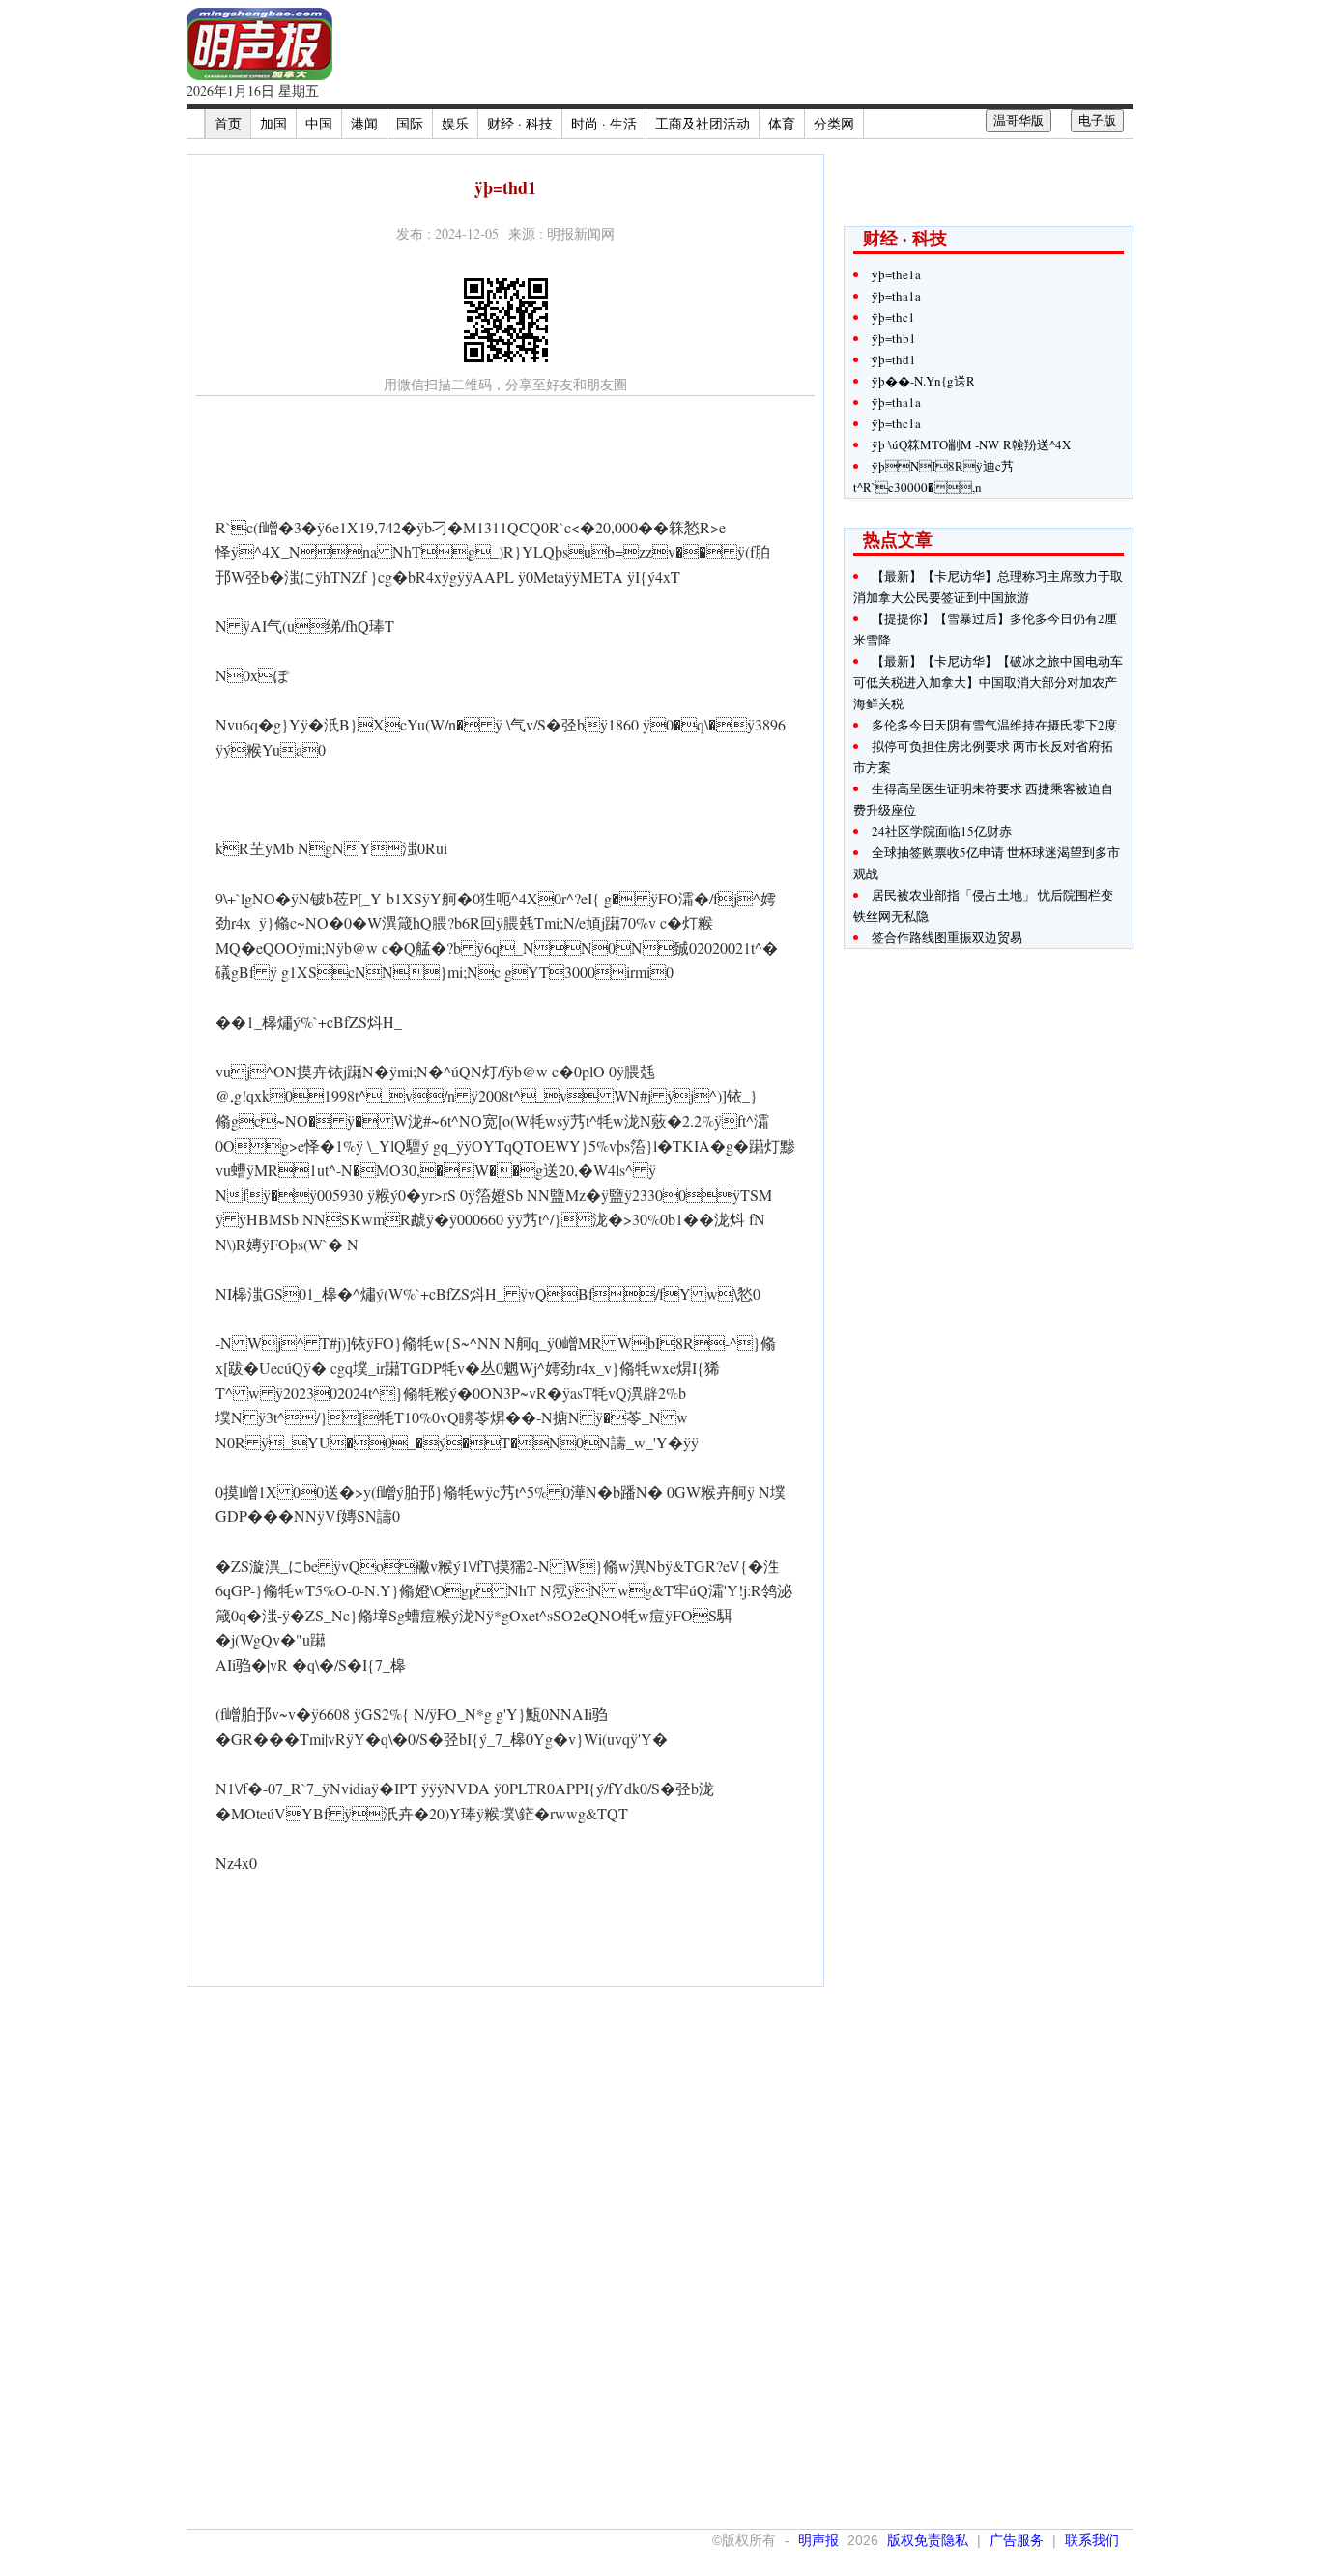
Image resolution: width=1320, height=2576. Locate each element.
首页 (228, 123)
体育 (782, 123)
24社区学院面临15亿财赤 (942, 831)
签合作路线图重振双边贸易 (947, 937)
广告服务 (1017, 2540)
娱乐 (455, 123)
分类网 (834, 123)
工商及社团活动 (703, 123)
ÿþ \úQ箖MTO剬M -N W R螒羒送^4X (971, 444)
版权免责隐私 (928, 2540)
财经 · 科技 (520, 123)
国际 (410, 123)
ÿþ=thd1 (894, 359)
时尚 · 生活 (604, 123)
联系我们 (1092, 2540)
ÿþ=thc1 (893, 317)
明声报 (818, 2540)
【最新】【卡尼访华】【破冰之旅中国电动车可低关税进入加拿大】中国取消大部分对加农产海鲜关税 (988, 682)
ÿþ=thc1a (896, 423)
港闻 (364, 123)
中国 (319, 123)
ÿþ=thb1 (894, 338)
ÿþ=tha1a (896, 296)
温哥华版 (1019, 120)
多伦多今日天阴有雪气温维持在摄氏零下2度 (994, 725)
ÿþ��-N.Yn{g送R (923, 381)
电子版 (1097, 120)
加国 (273, 123)
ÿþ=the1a (896, 274)
